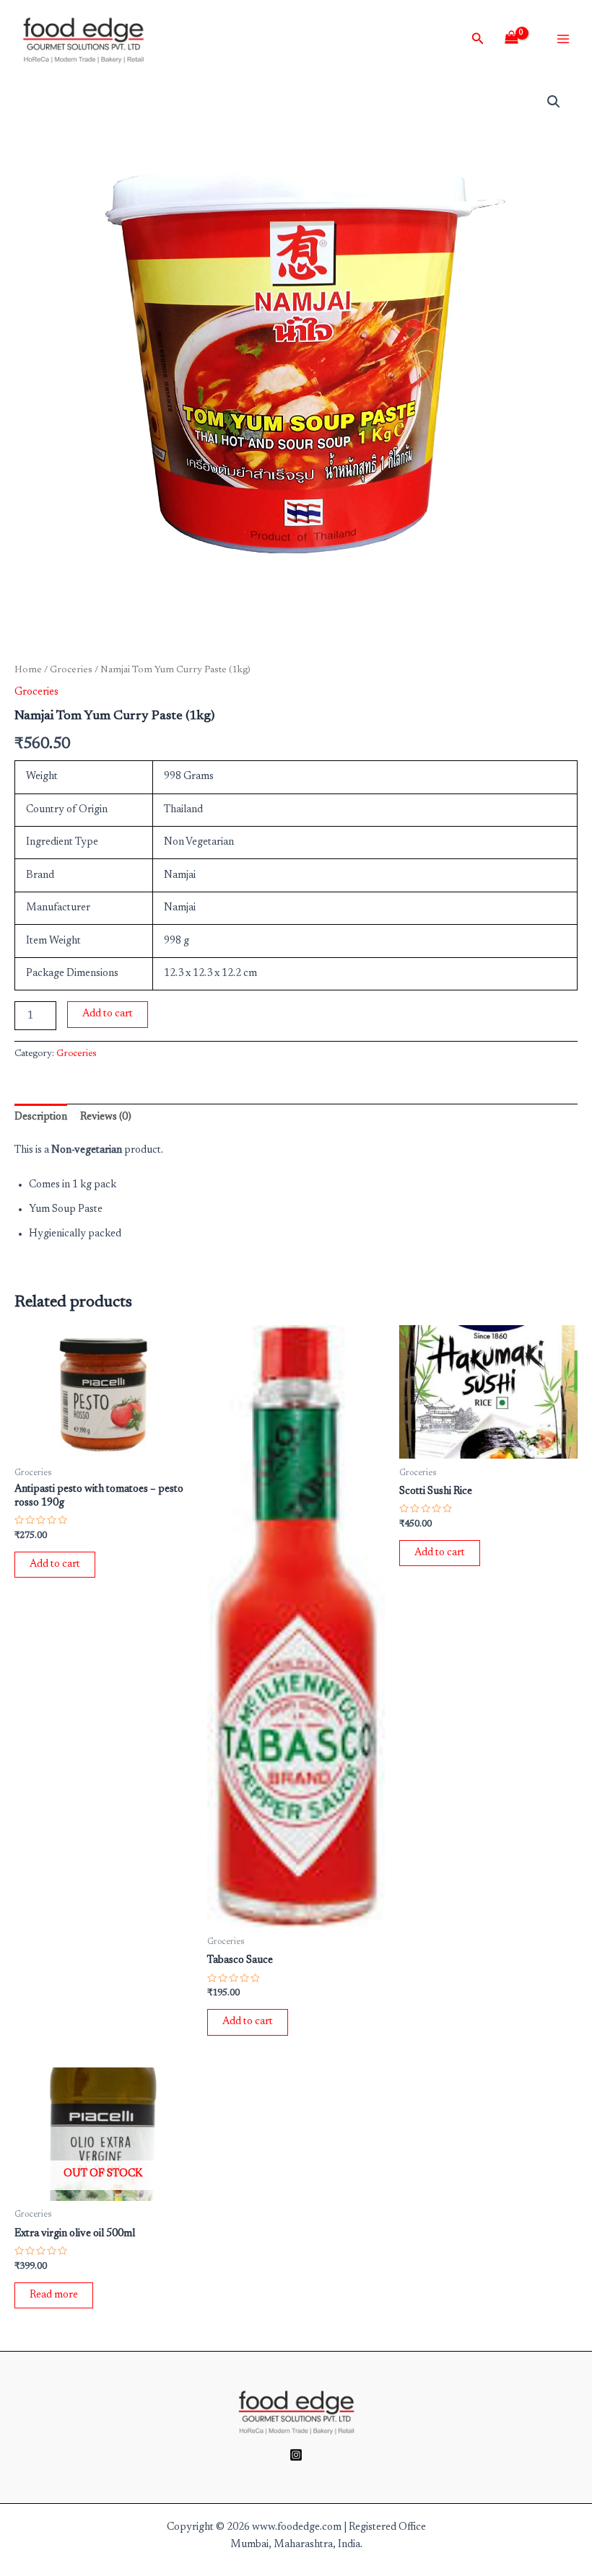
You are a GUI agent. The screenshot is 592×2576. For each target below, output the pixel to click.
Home (28, 670)
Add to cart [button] (55, 1564)
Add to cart (108, 1014)
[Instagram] (296, 2455)
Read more (54, 2295)
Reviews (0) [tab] (106, 1117)
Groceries (71, 670)
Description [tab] (41, 1117)
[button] (554, 102)
